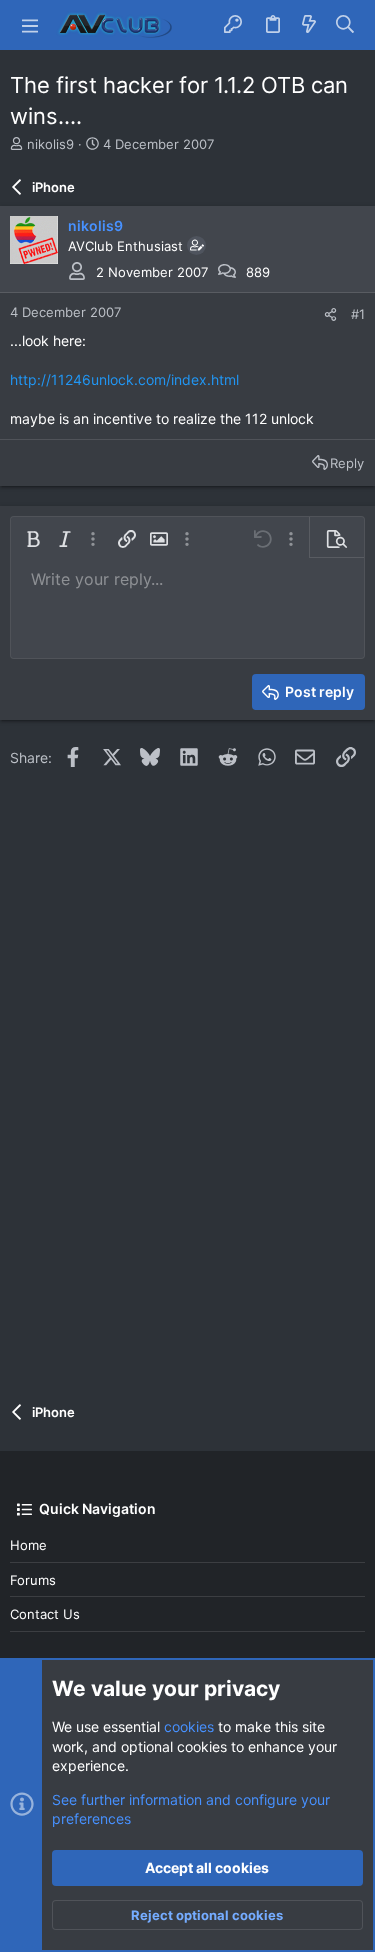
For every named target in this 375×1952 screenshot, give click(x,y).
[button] (30, 25)
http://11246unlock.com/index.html (124, 379)
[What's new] (309, 25)
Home (28, 1545)
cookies (189, 1726)
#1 (358, 314)
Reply (347, 463)
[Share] (330, 314)
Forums (33, 1580)
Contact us (45, 1614)
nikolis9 (50, 144)
